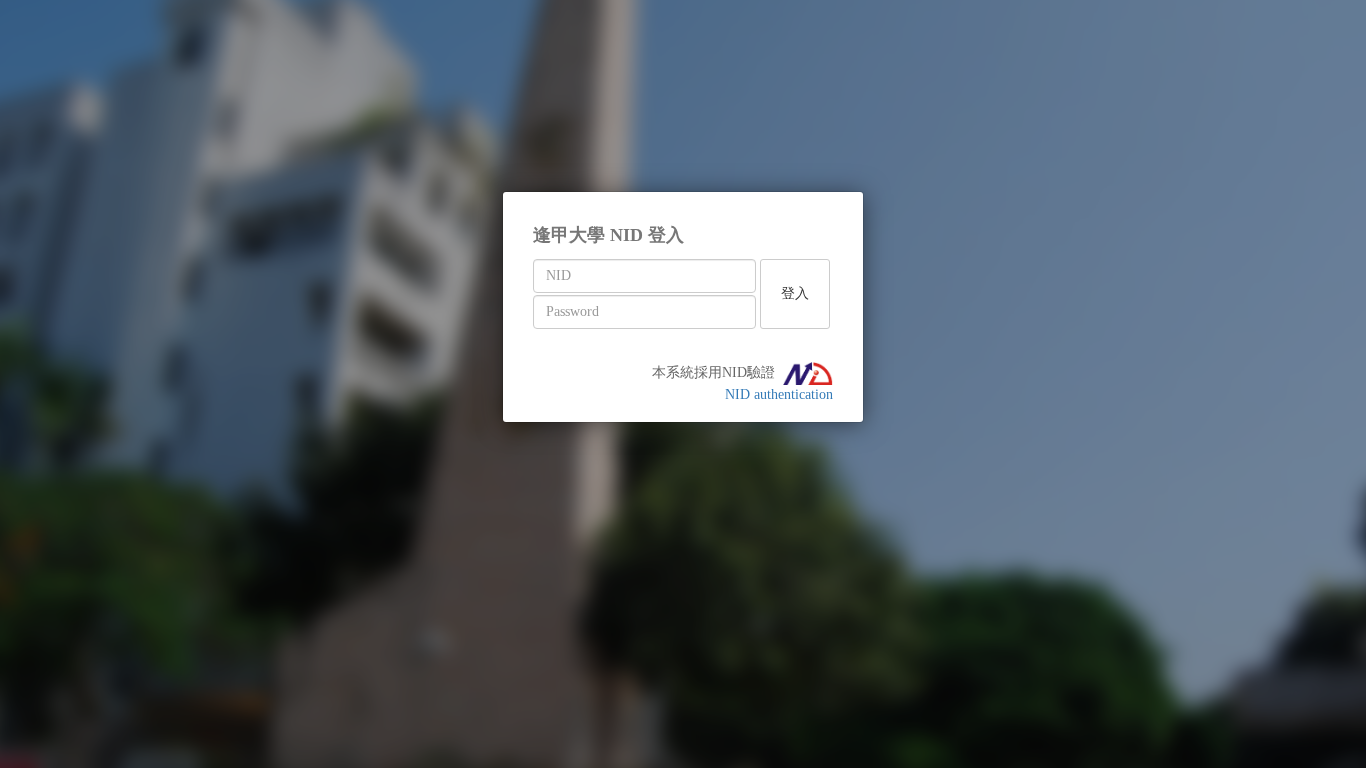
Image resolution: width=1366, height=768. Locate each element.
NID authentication (779, 394)
